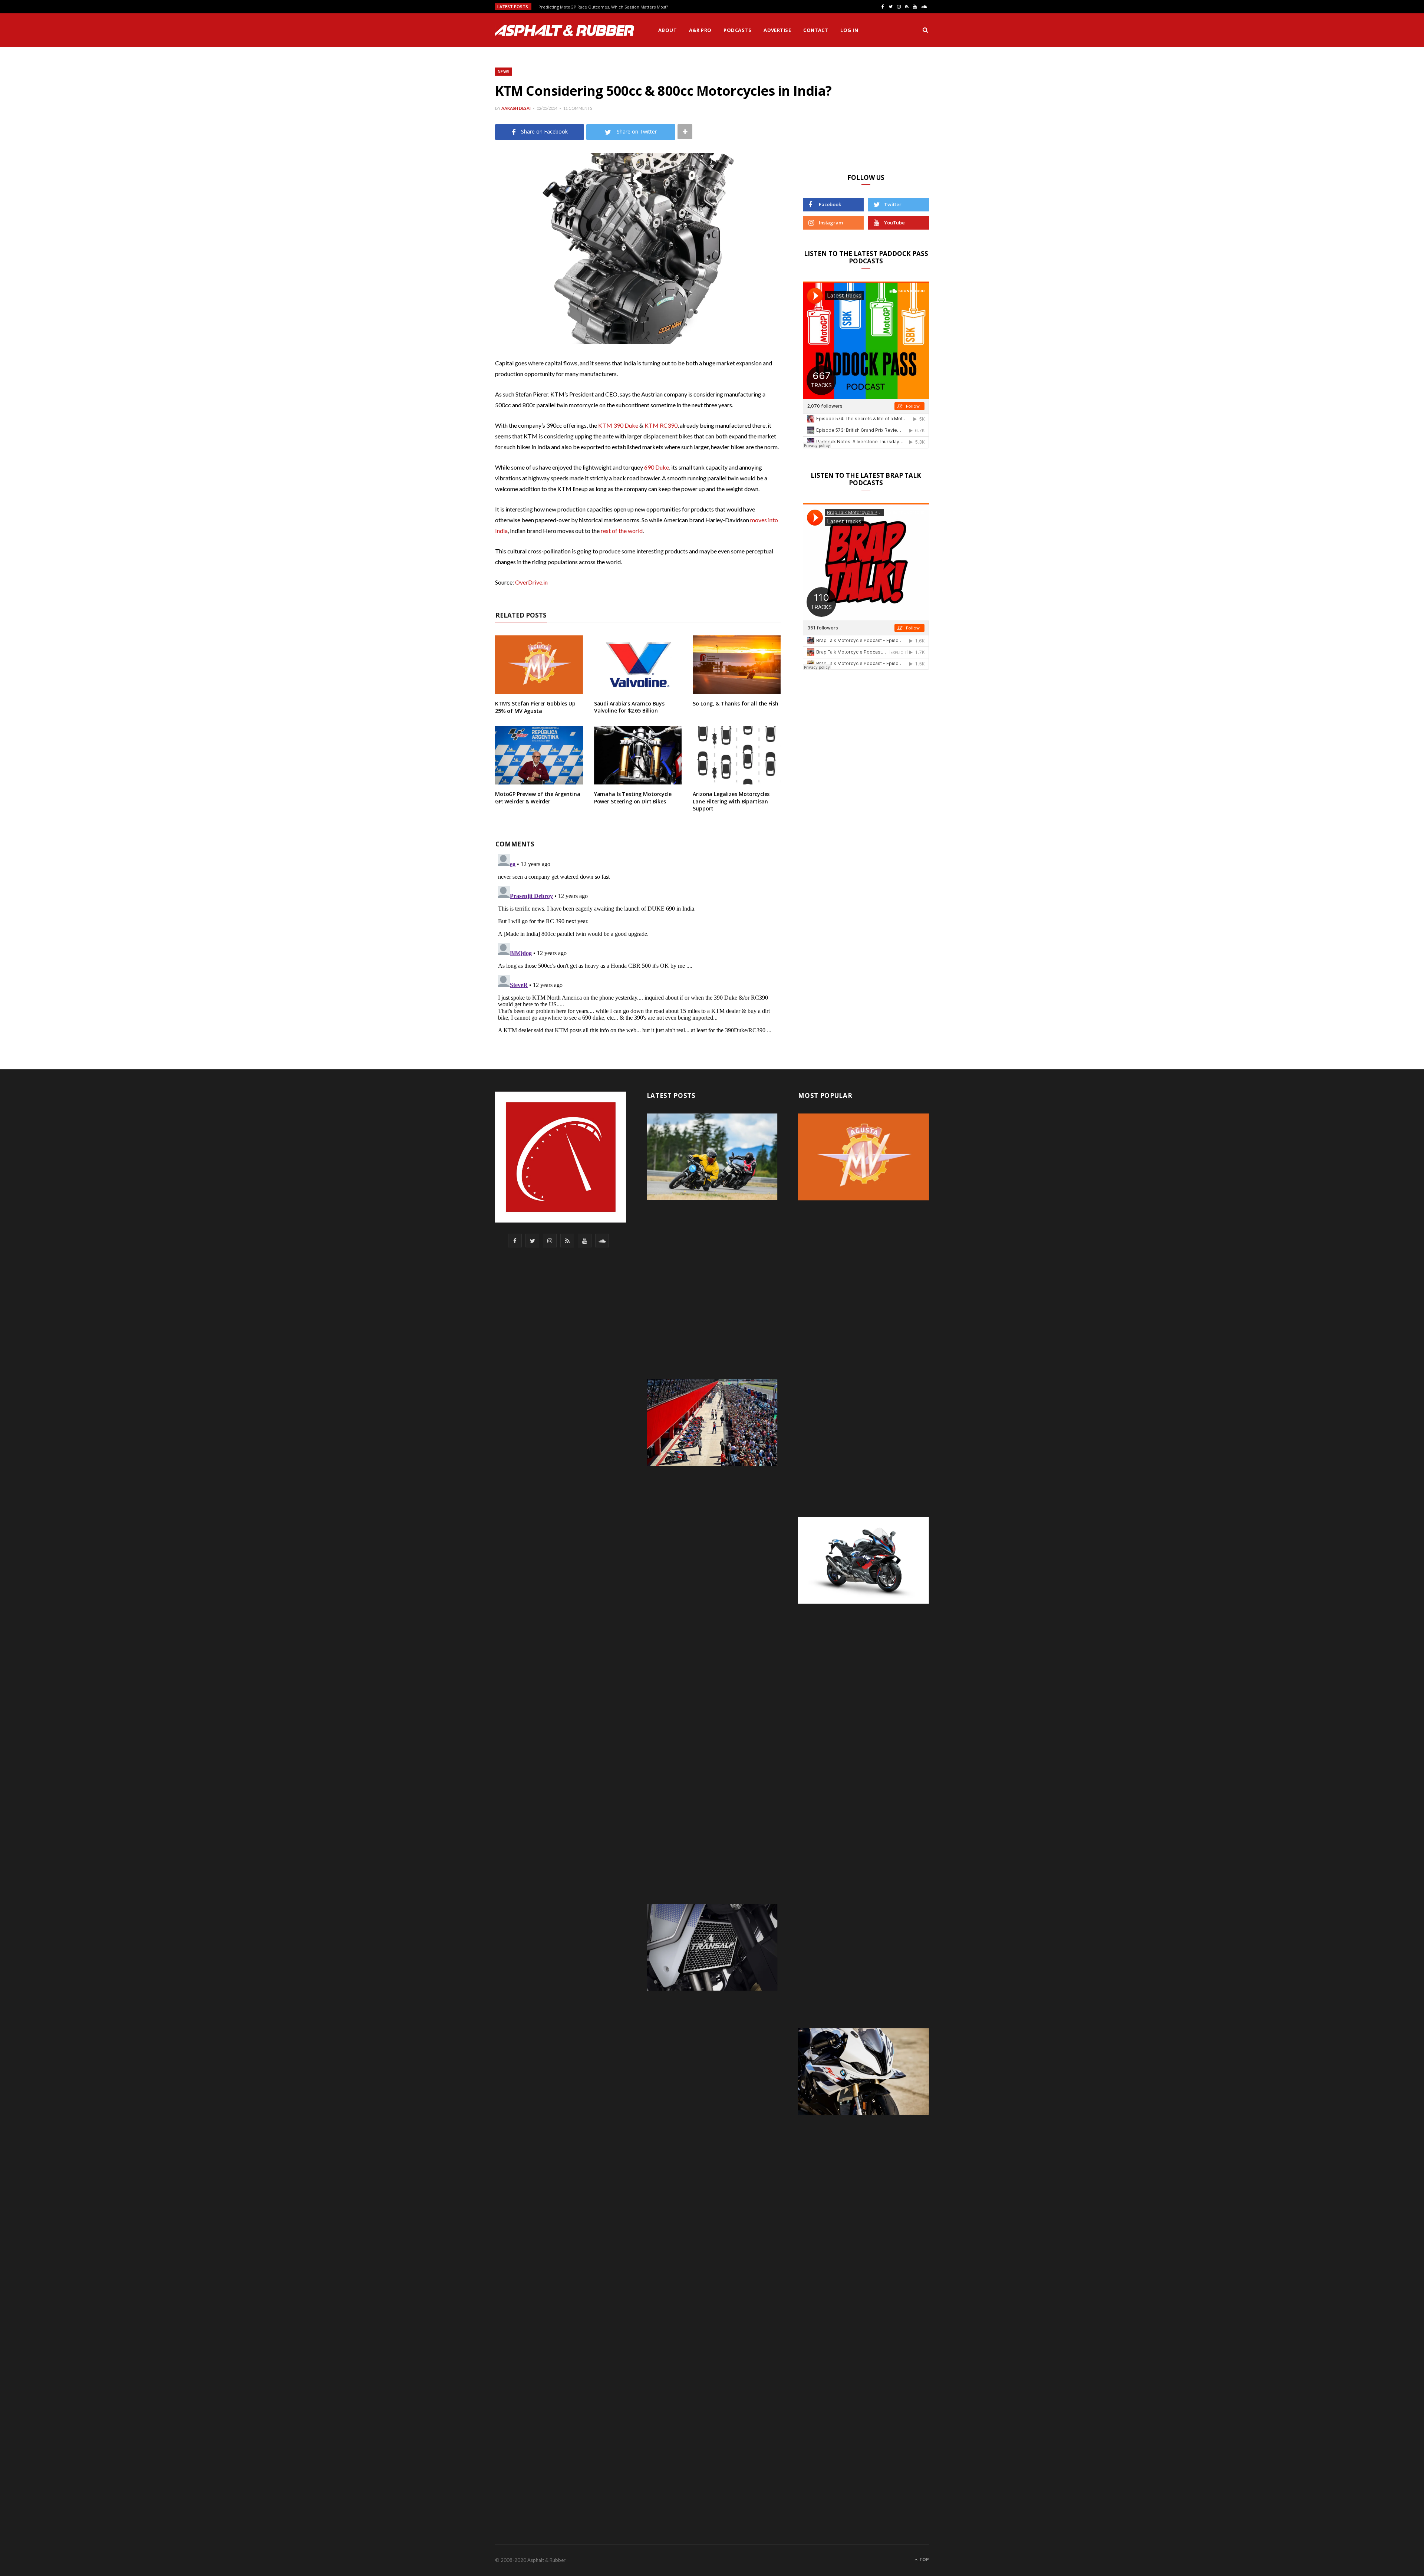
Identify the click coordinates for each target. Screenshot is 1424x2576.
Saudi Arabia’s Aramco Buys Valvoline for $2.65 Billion (629, 707)
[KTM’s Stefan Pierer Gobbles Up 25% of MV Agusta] (539, 665)
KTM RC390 (661, 425)
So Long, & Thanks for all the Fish (735, 703)
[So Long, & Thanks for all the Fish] (737, 665)
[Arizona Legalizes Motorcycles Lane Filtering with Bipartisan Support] (737, 755)
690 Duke (657, 467)
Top (924, 2559)
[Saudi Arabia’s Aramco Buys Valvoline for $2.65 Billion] (638, 665)
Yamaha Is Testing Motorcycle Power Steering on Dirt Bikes (633, 798)
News (504, 71)
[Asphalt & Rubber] (565, 30)
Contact (816, 30)
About (667, 30)
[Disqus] (638, 944)
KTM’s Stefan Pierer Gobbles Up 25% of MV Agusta (535, 707)
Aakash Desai (516, 108)
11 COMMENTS (578, 108)
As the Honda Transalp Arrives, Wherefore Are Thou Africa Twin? (603, 7)
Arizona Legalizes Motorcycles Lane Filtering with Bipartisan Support (731, 801)
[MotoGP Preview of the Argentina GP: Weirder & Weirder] (539, 755)
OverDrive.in (531, 582)
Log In (849, 30)
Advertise (777, 30)
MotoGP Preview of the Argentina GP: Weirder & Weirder (538, 798)
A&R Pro (700, 30)
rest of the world (622, 531)
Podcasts (737, 30)
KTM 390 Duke (618, 425)
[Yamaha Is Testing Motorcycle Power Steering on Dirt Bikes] (638, 755)
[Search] (925, 30)
